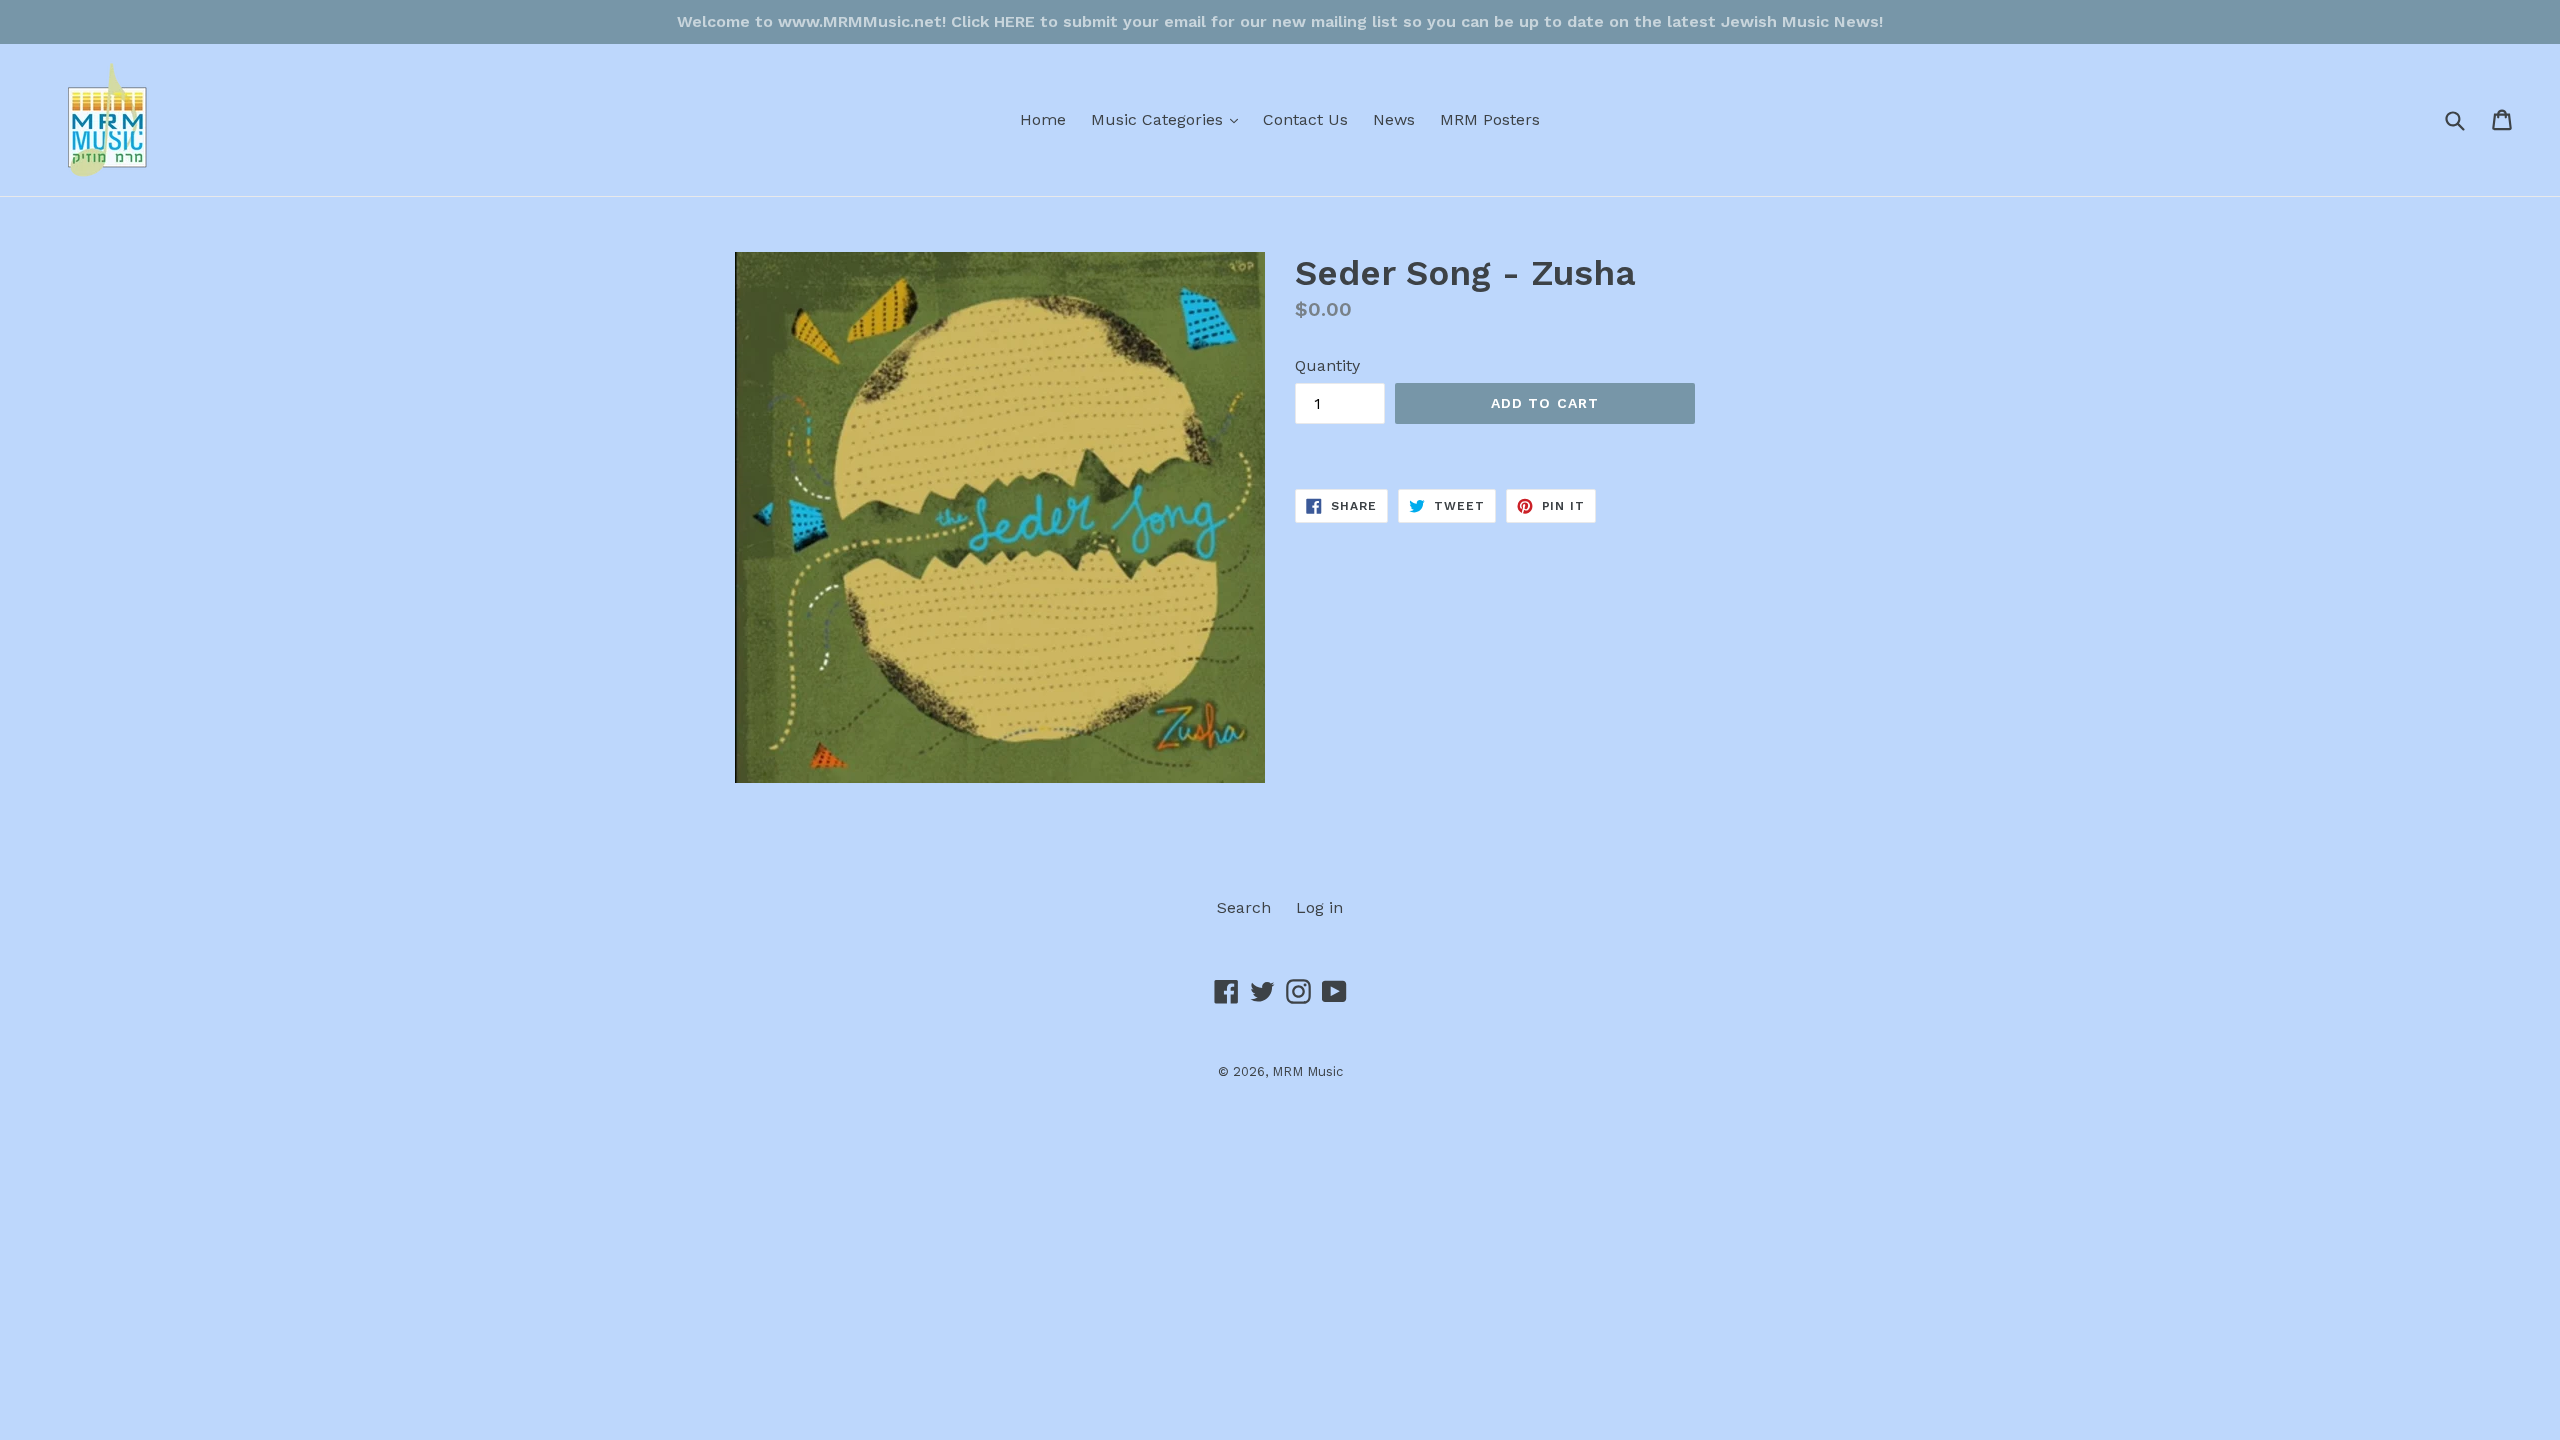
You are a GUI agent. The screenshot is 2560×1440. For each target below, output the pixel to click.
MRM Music (1307, 1071)
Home (1043, 119)
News (1394, 119)
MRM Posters (1490, 119)
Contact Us (1305, 119)
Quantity (1327, 365)
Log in (1319, 907)
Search (1244, 907)
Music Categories (1169, 119)
